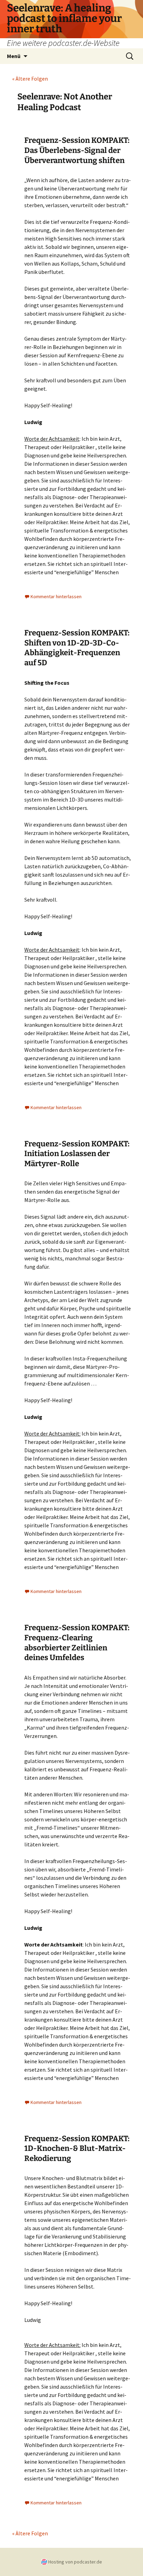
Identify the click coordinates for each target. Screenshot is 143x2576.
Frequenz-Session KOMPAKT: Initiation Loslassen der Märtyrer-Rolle (77, 1154)
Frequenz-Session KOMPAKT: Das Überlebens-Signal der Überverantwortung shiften (77, 150)
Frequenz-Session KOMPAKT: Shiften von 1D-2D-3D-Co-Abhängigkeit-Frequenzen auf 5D (77, 648)
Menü (14, 56)
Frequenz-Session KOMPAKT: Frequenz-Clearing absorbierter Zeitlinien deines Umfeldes (77, 1643)
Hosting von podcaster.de (75, 2562)
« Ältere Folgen (30, 79)
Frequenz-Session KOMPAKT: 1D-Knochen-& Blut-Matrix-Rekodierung (77, 2148)
